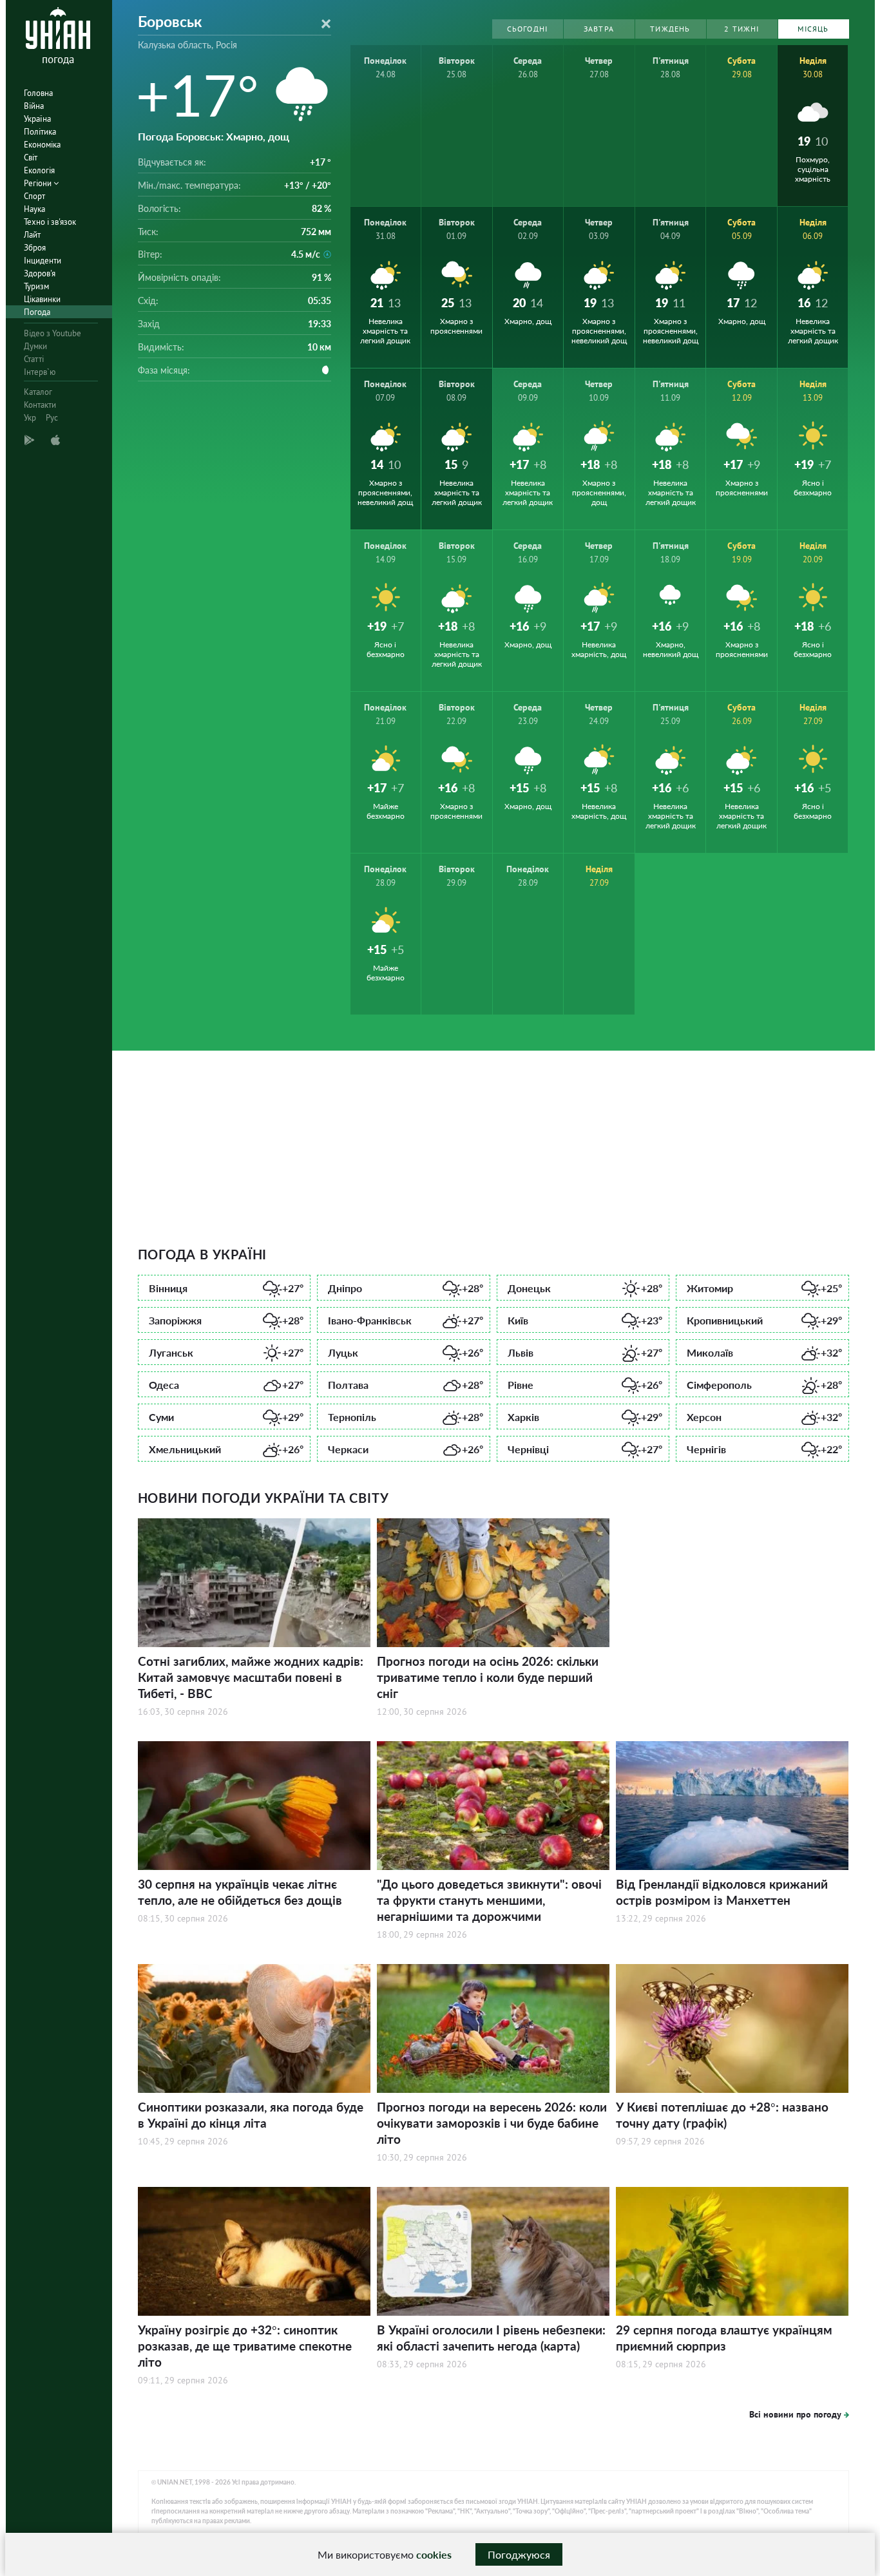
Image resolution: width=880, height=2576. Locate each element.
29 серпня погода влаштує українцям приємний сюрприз (724, 2338)
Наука (34, 209)
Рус (52, 418)
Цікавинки (42, 299)
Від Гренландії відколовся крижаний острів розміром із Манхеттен (722, 1892)
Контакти (40, 405)
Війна (34, 106)
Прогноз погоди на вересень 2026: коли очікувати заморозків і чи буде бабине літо (492, 2123)
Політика (40, 132)
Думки (35, 346)
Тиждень (670, 29)
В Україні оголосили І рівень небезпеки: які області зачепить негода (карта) (491, 2338)
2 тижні (741, 29)
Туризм (36, 286)
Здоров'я (40, 273)
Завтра (599, 29)
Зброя (35, 248)
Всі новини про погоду (795, 2414)
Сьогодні (528, 29)
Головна (38, 93)
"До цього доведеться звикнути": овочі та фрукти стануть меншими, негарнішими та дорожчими (489, 1900)
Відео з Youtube (53, 333)
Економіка (42, 145)
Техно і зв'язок (50, 222)
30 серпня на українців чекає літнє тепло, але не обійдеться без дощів (240, 1892)
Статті (34, 359)
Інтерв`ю (40, 372)
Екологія (39, 170)
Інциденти (43, 261)
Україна (37, 119)
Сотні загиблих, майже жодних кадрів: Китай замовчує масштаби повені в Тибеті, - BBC (251, 1677)
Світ (31, 157)
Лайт (32, 235)
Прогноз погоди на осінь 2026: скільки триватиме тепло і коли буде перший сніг (488, 1677)
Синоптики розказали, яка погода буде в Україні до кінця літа (251, 2115)
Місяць (813, 29)
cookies (434, 2554)
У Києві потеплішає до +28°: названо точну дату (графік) (722, 2115)
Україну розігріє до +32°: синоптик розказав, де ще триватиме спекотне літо (245, 2346)
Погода (37, 312)
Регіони (39, 183)
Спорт (34, 196)
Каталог (38, 392)
